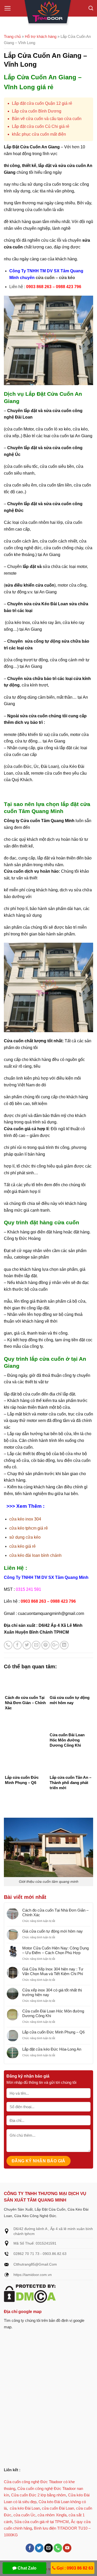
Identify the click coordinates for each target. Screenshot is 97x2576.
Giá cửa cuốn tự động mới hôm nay (53, 1931)
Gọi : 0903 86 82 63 (74, 2568)
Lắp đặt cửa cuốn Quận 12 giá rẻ (42, 103)
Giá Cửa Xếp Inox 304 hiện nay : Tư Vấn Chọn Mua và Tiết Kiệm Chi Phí (53, 1971)
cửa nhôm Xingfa (52, 2515)
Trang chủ (12, 36)
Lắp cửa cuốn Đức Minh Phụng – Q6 (53, 2032)
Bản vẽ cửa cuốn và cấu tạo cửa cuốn (47, 119)
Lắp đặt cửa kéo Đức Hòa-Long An (52, 2049)
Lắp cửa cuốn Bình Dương (37, 111)
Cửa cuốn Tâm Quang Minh (47, 821)
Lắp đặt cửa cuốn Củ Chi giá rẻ (41, 126)
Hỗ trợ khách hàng (41, 36)
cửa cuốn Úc (24, 2515)
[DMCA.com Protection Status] (30, 2293)
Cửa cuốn (14, 871)
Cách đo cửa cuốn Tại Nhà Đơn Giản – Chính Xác (55, 1912)
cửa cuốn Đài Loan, (58, 2508)
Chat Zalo (27, 2568)
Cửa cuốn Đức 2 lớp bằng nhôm (39, 2495)
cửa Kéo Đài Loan (50, 604)
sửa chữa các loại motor (65, 567)
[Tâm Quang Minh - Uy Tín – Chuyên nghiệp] (49, 13)
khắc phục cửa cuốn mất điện (39, 134)
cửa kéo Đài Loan (25, 2508)
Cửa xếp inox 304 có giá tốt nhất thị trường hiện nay (52, 1992)
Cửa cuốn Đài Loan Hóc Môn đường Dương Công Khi (53, 2013)
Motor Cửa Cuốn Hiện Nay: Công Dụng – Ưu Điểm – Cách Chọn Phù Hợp (55, 1950)
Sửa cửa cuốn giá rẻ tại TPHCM (42, 2522)
